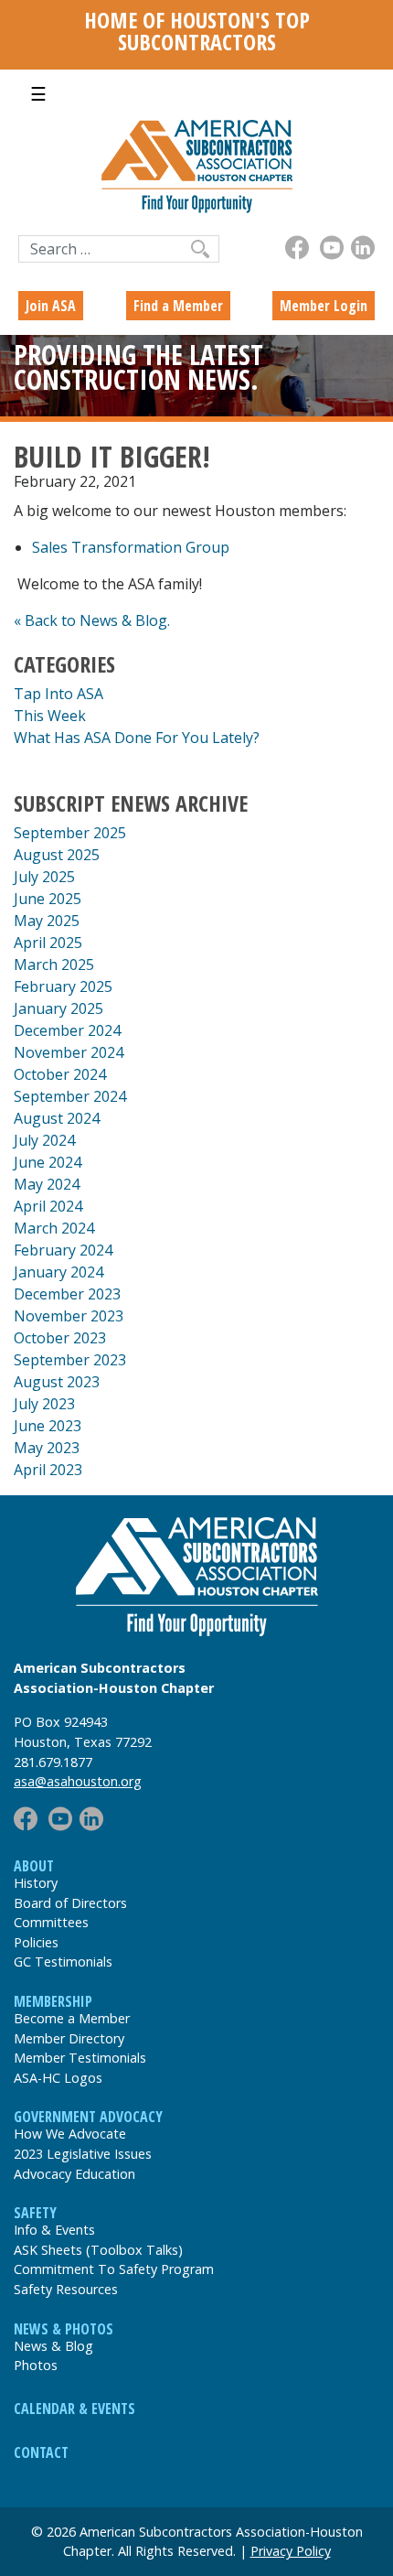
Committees (51, 1922)
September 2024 (70, 1096)
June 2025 (48, 899)
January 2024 (58, 1272)
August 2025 (57, 855)
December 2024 (67, 1030)
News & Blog (53, 2346)
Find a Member (178, 306)
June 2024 (48, 1162)
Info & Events (54, 2230)
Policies (36, 1942)
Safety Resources (66, 2289)
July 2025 (44, 877)
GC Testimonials (63, 1962)
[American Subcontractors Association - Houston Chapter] (196, 1577)
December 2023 (67, 1294)
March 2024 (54, 1228)
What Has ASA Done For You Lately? (137, 738)
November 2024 (69, 1052)
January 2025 (58, 1008)
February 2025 (63, 986)
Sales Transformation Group (131, 547)
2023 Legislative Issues (83, 2154)
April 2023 (48, 1470)
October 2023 (60, 1338)
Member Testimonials (80, 2058)
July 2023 (44, 1404)
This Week (50, 716)
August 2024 (57, 1118)
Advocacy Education (74, 2174)
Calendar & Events (74, 2409)
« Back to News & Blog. (92, 620)
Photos (36, 2365)
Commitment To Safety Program (114, 2269)
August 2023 (57, 1382)
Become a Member (72, 2018)
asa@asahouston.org (78, 1781)
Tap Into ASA (58, 694)
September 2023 (70, 1360)
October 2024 (60, 1074)
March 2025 (54, 965)
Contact (41, 2452)
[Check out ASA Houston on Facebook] (297, 248)
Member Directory (69, 2038)
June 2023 (48, 1426)
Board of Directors (70, 1903)
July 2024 (44, 1140)
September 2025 (70, 833)
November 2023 (69, 1316)
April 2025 (48, 943)
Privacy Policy (291, 2551)
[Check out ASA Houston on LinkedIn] (363, 248)
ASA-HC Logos (58, 2078)
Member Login (324, 306)
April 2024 (48, 1206)
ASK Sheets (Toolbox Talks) (98, 2250)
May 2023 (47, 1448)
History (36, 1883)
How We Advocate (70, 2134)
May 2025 (47, 921)
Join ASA (51, 306)
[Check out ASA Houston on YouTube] (332, 248)
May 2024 (47, 1184)
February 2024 (63, 1250)
